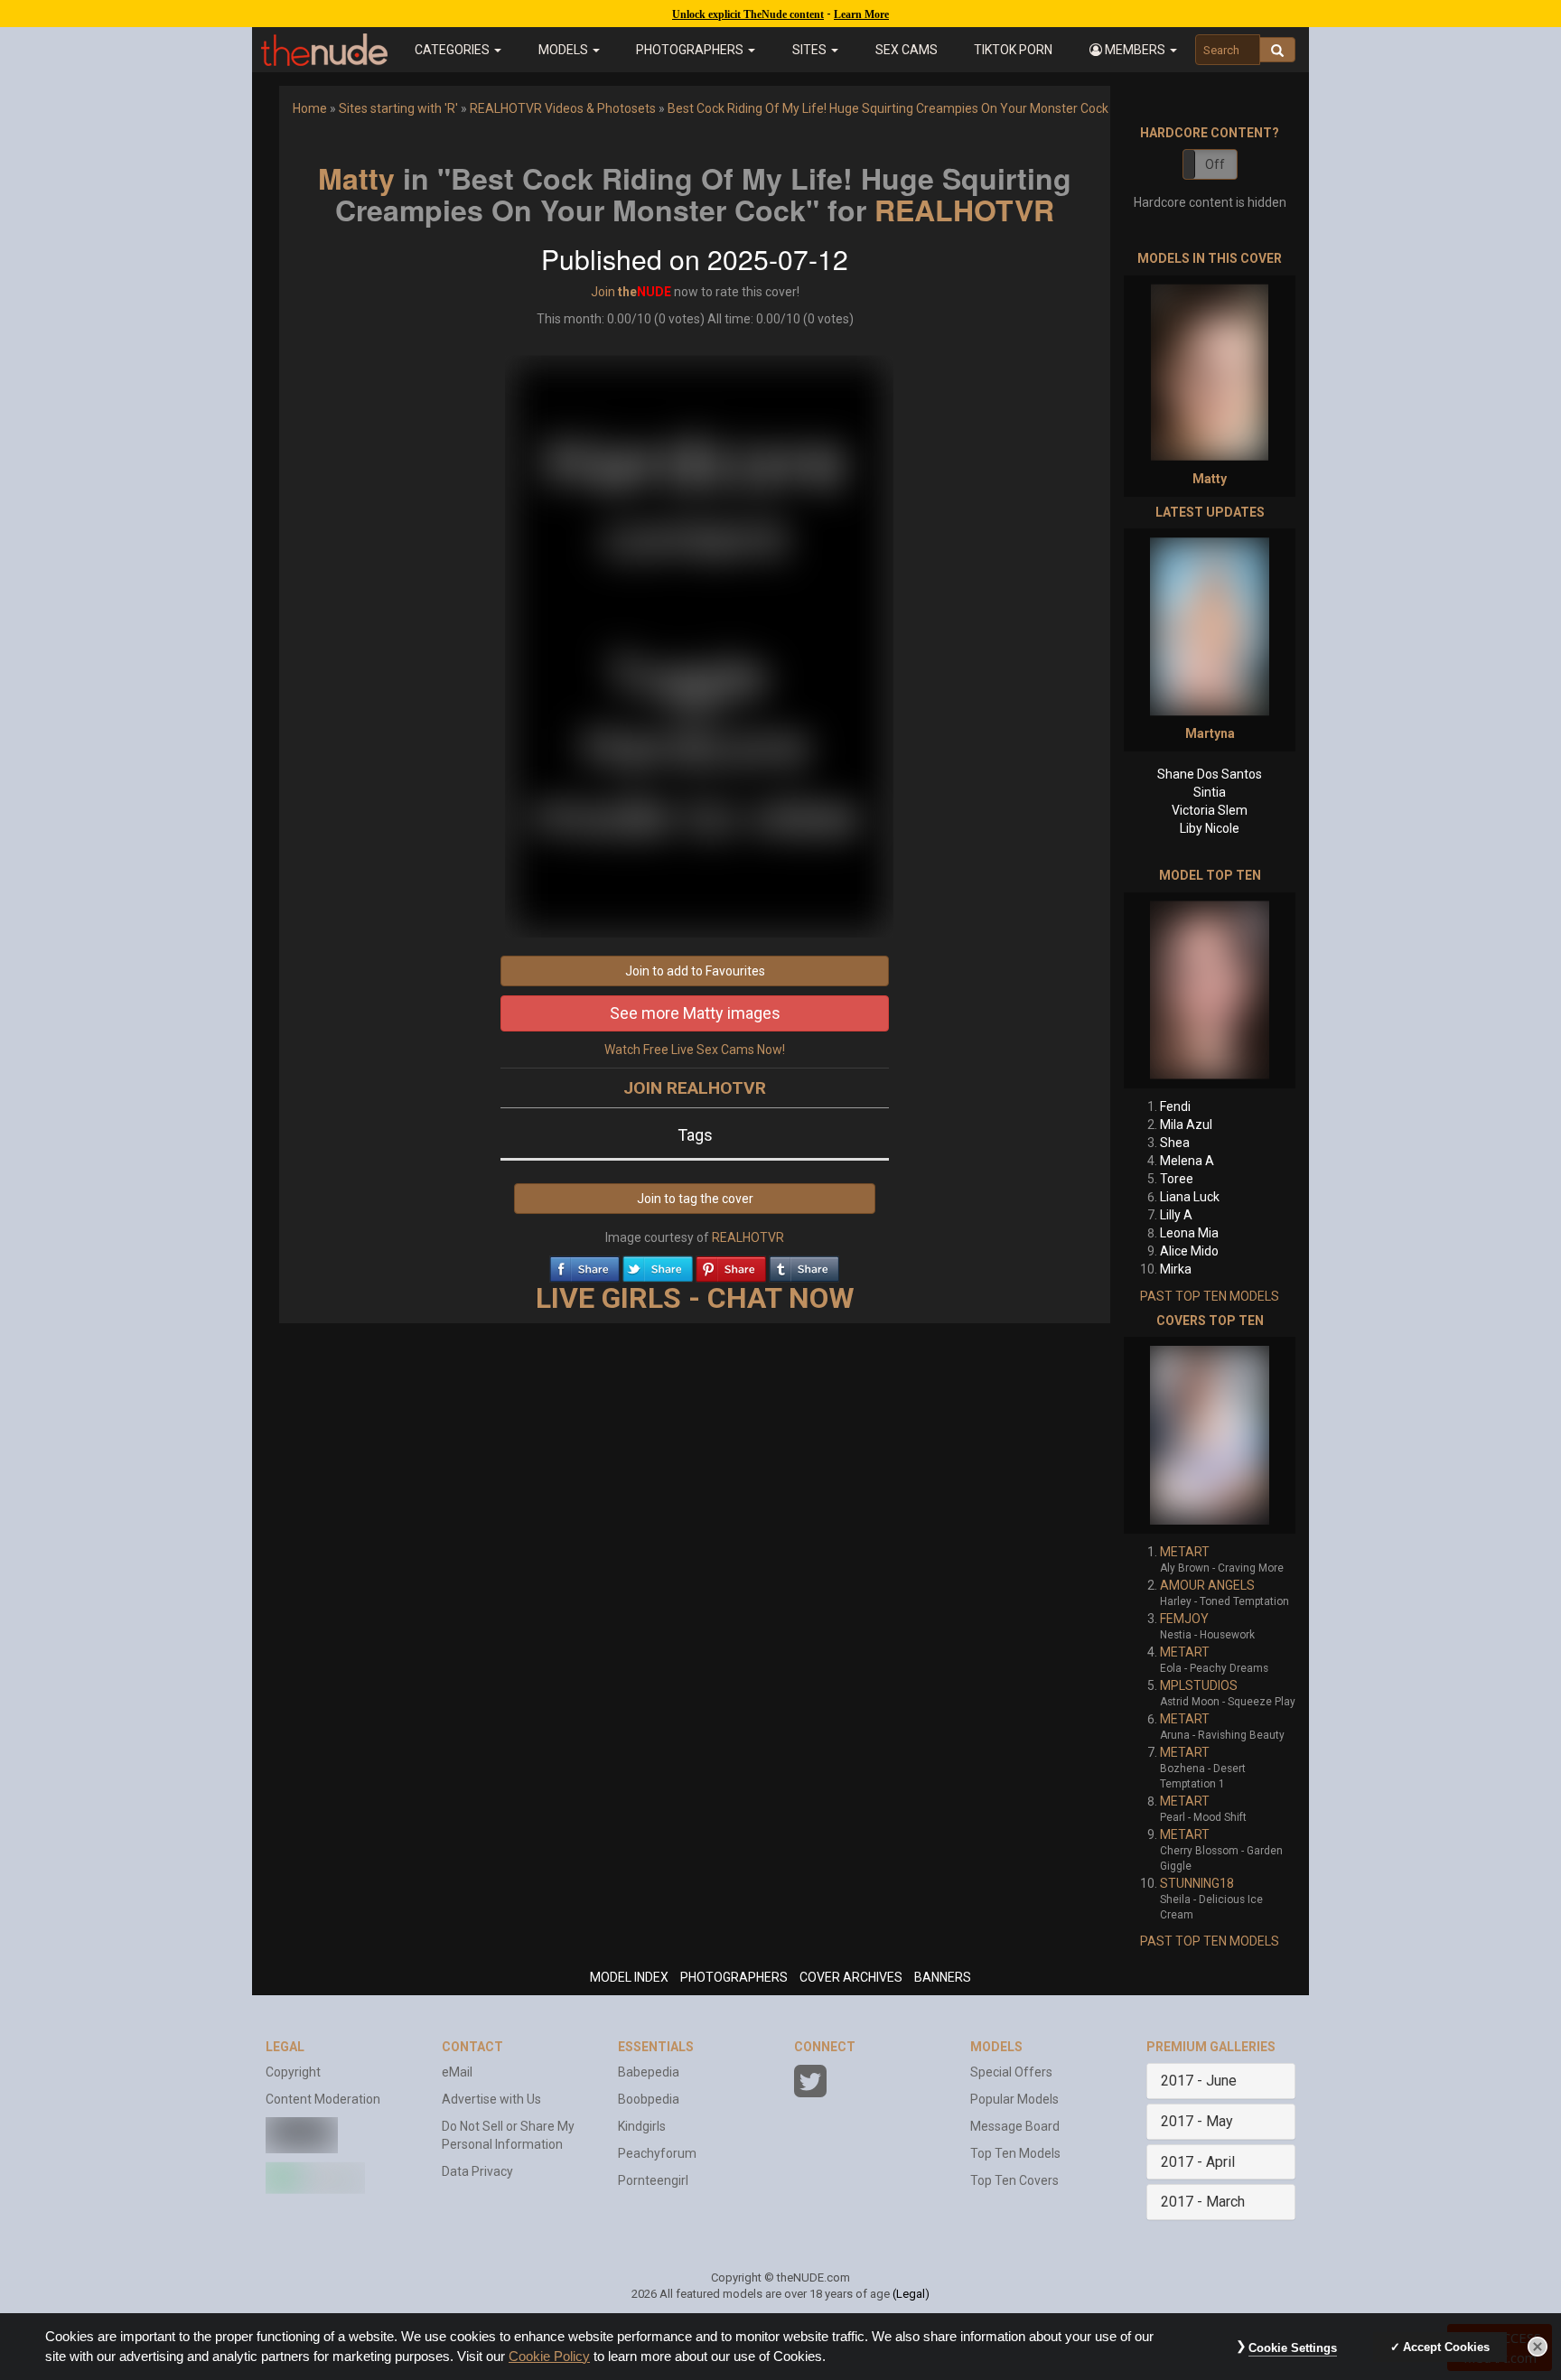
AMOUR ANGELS (1207, 1585)
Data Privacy (477, 2171)
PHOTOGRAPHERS (734, 1977)
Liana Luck (1190, 1197)
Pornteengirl (653, 2180)
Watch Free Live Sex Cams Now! (695, 1050)
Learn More (861, 14)
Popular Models (1014, 2099)
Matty (356, 178)
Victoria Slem (1210, 810)
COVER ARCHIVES (851, 1977)
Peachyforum (657, 2153)
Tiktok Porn (1013, 50)
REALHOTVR (964, 210)
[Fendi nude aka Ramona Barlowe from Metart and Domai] (1210, 990)
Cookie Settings (1293, 2348)
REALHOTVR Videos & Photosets (563, 108)
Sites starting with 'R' (398, 108)
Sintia (1210, 792)
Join (603, 292)
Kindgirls (642, 2126)
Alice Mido (1189, 1251)
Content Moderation (323, 2099)
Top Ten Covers (1014, 2180)
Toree (1177, 1179)
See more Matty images (695, 1013)
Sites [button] (811, 50)
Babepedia (649, 2072)
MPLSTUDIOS (1199, 1685)
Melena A (1187, 1161)
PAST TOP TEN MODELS (1210, 1296)
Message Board (1015, 2126)
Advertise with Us (491, 2099)
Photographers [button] (691, 50)
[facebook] (584, 1265)
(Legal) (911, 2294)
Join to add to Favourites (695, 971)
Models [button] (565, 50)
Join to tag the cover (695, 1199)
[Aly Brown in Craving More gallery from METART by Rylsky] (1210, 1435)
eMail (457, 2072)
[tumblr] (804, 1265)
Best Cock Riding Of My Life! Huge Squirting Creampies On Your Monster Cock (888, 108)
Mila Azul (1186, 1125)
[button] (1133, 50)
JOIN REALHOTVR (695, 1088)
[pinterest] (731, 1265)
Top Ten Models (1015, 2153)
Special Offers (1011, 2072)
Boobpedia (649, 2099)
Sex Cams (907, 50)
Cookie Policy (549, 2357)
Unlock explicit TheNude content (748, 14)
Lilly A (1176, 1215)
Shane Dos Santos (1210, 774)
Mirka (1176, 1269)
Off (1215, 164)
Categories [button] (453, 50)
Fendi (1175, 1106)
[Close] (1538, 2347)
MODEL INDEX (629, 1977)
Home (310, 108)
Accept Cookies (1446, 2347)
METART (1185, 1552)
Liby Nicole (1210, 828)
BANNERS (943, 1977)
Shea (1175, 1143)
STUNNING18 (1197, 1883)
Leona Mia (1189, 1233)
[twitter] (658, 1265)
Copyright (293, 2072)
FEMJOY (1184, 1619)
